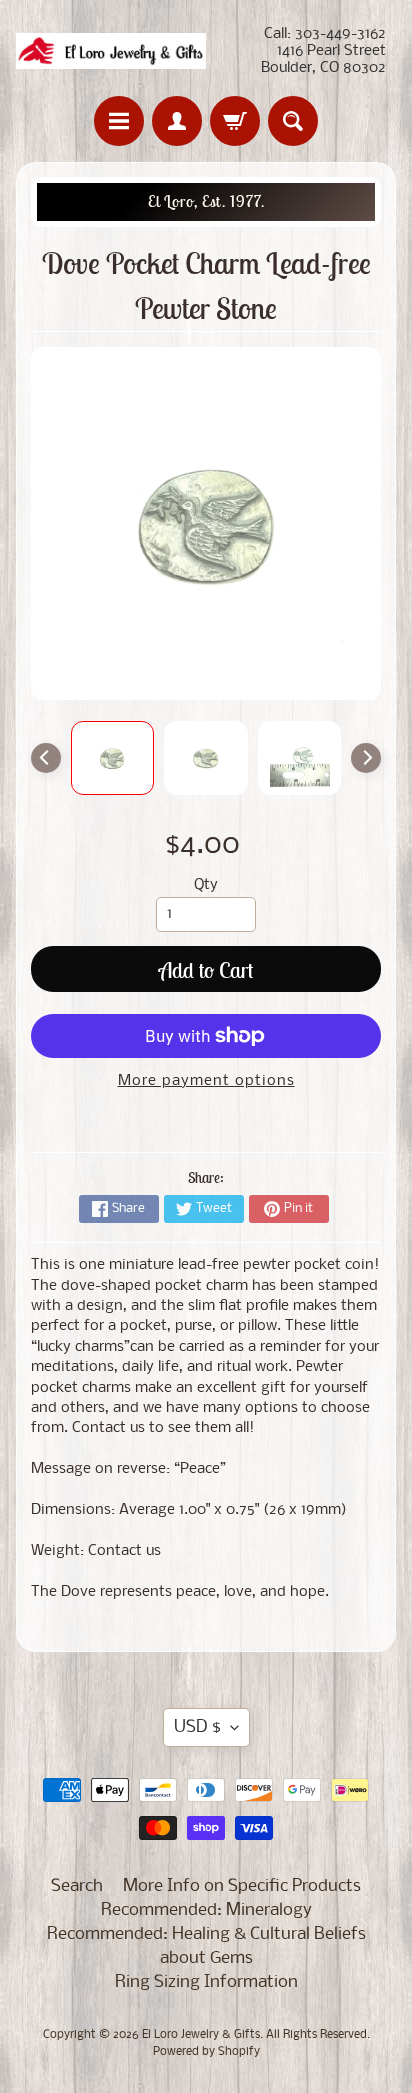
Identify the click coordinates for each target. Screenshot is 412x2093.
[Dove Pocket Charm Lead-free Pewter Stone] (113, 758)
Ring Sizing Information (206, 1982)
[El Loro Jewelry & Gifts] (111, 51)
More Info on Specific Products (242, 1886)
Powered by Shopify (206, 2052)
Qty (206, 885)
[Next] (366, 758)
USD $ (197, 1727)
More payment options (206, 1081)
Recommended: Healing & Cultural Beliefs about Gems (206, 1946)
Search (77, 1886)
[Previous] (46, 758)
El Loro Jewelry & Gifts (201, 2035)
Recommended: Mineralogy (206, 1910)
